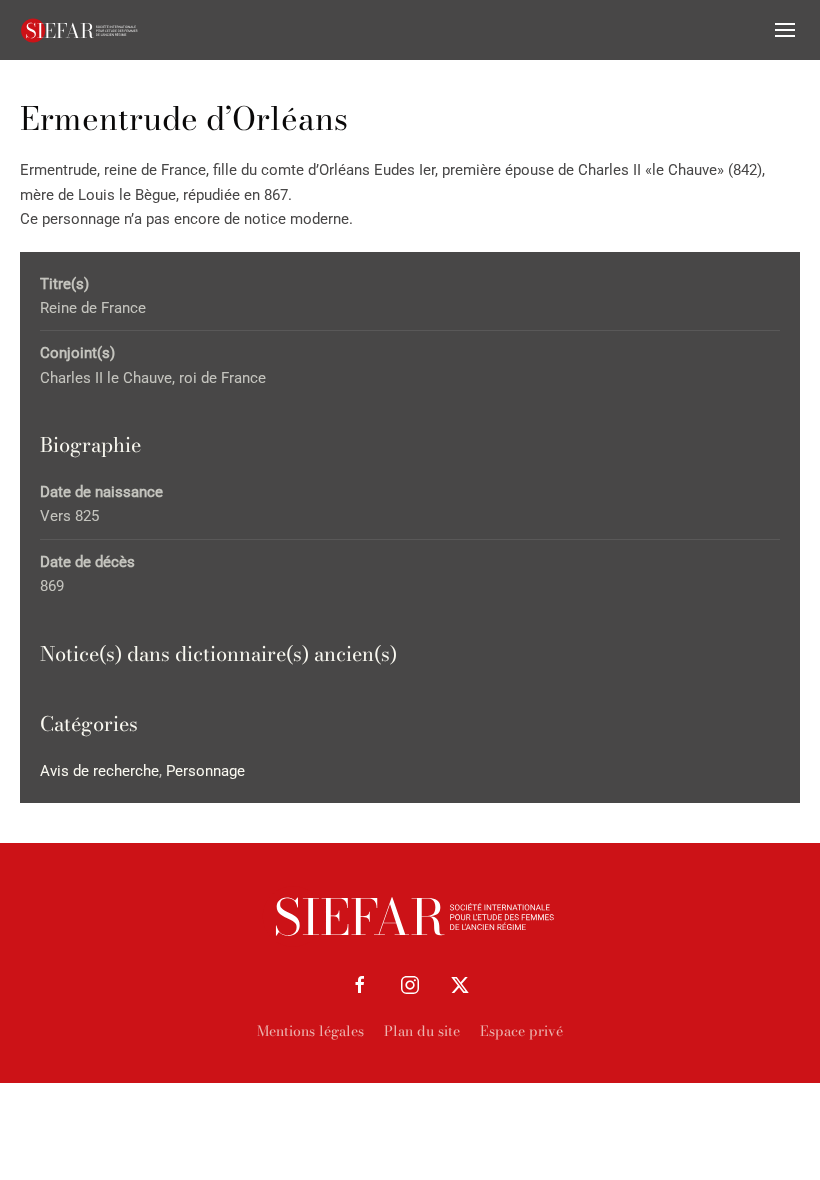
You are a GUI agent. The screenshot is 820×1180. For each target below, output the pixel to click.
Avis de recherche (99, 771)
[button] (785, 30)
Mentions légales (310, 1031)
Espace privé (521, 1031)
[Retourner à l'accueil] (80, 30)
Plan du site (422, 1031)
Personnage (205, 771)
